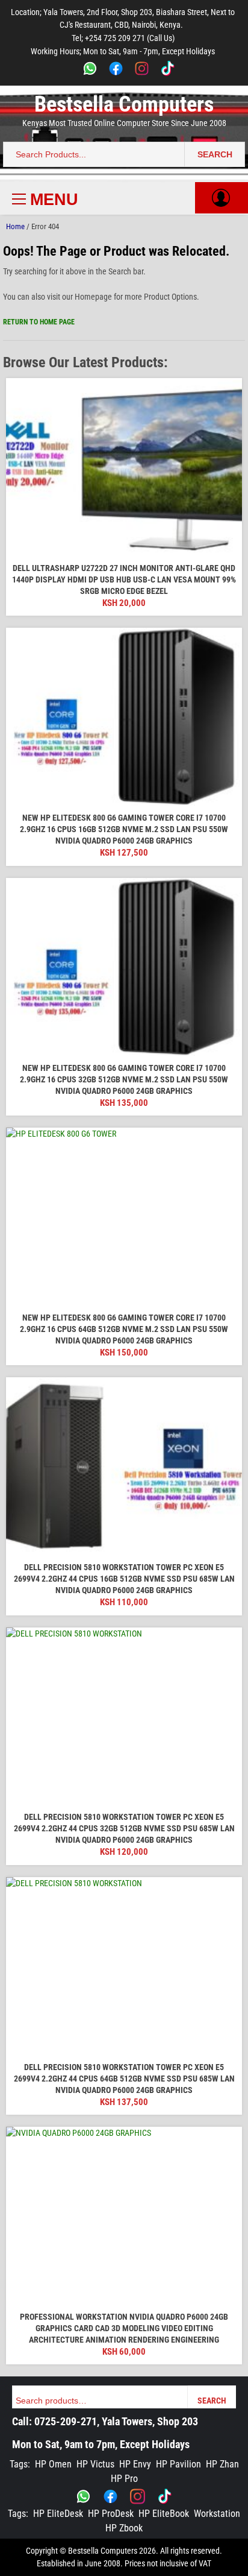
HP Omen (53, 2464)
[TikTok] (168, 70)
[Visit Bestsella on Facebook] (110, 2496)
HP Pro (124, 2479)
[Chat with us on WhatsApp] (83, 2496)
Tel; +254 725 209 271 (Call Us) (123, 38)
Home (15, 226)
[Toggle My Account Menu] (221, 198)
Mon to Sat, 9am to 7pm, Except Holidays (101, 2444)
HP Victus (95, 2464)
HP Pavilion (178, 2464)
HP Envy (135, 2464)
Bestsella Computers (124, 104)
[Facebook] (116, 70)
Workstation (217, 2514)
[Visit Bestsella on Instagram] (138, 2496)
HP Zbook (124, 2528)
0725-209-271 (66, 2421)
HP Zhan (222, 2464)
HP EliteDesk (58, 2514)
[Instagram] (142, 70)
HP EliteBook (164, 2514)
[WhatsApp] (90, 70)
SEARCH (215, 154)
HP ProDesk (111, 2514)
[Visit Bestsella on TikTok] (165, 2496)
